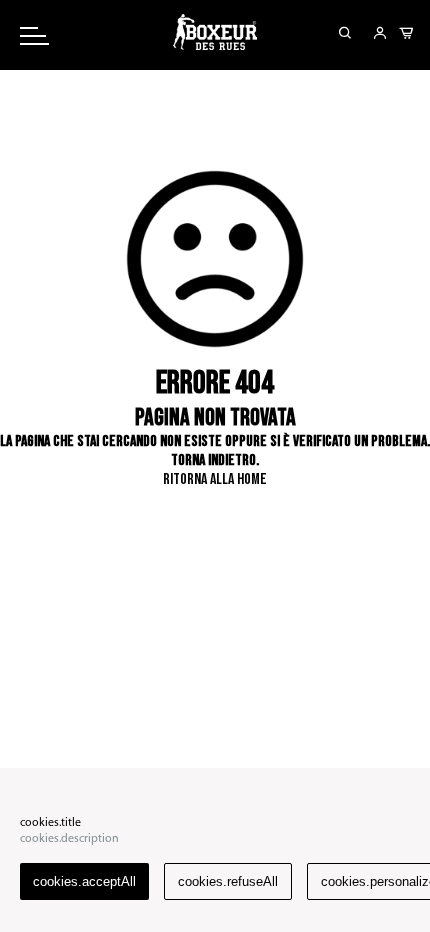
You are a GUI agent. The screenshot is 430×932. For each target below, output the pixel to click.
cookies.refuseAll (228, 881)
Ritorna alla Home (215, 479)
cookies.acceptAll (84, 881)
